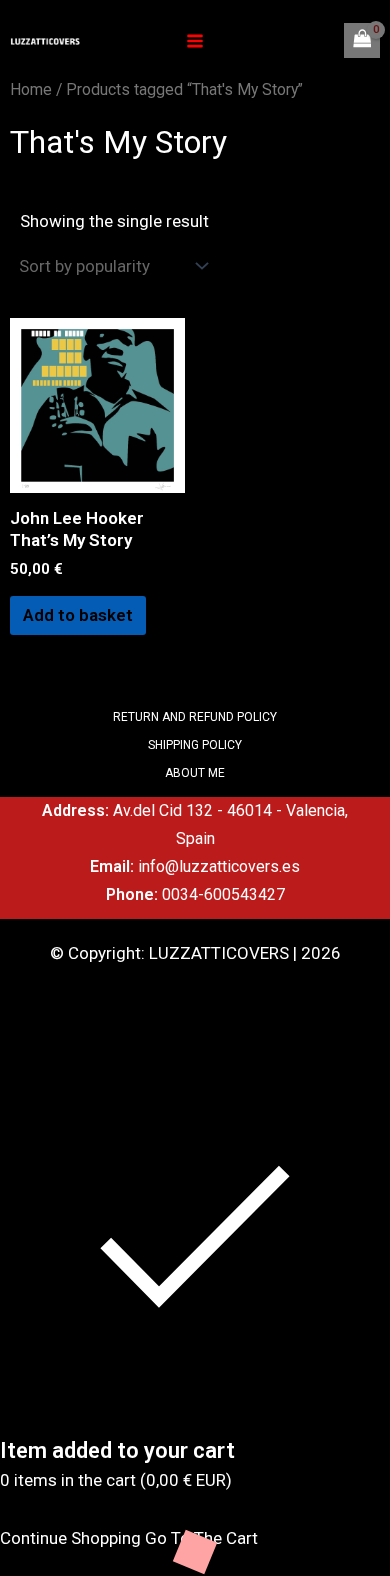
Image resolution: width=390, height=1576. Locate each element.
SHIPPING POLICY (195, 745)
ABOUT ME (195, 773)
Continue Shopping (70, 1538)
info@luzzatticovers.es (219, 866)
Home (31, 89)
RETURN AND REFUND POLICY (195, 717)
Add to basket (78, 615)
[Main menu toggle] (195, 41)
